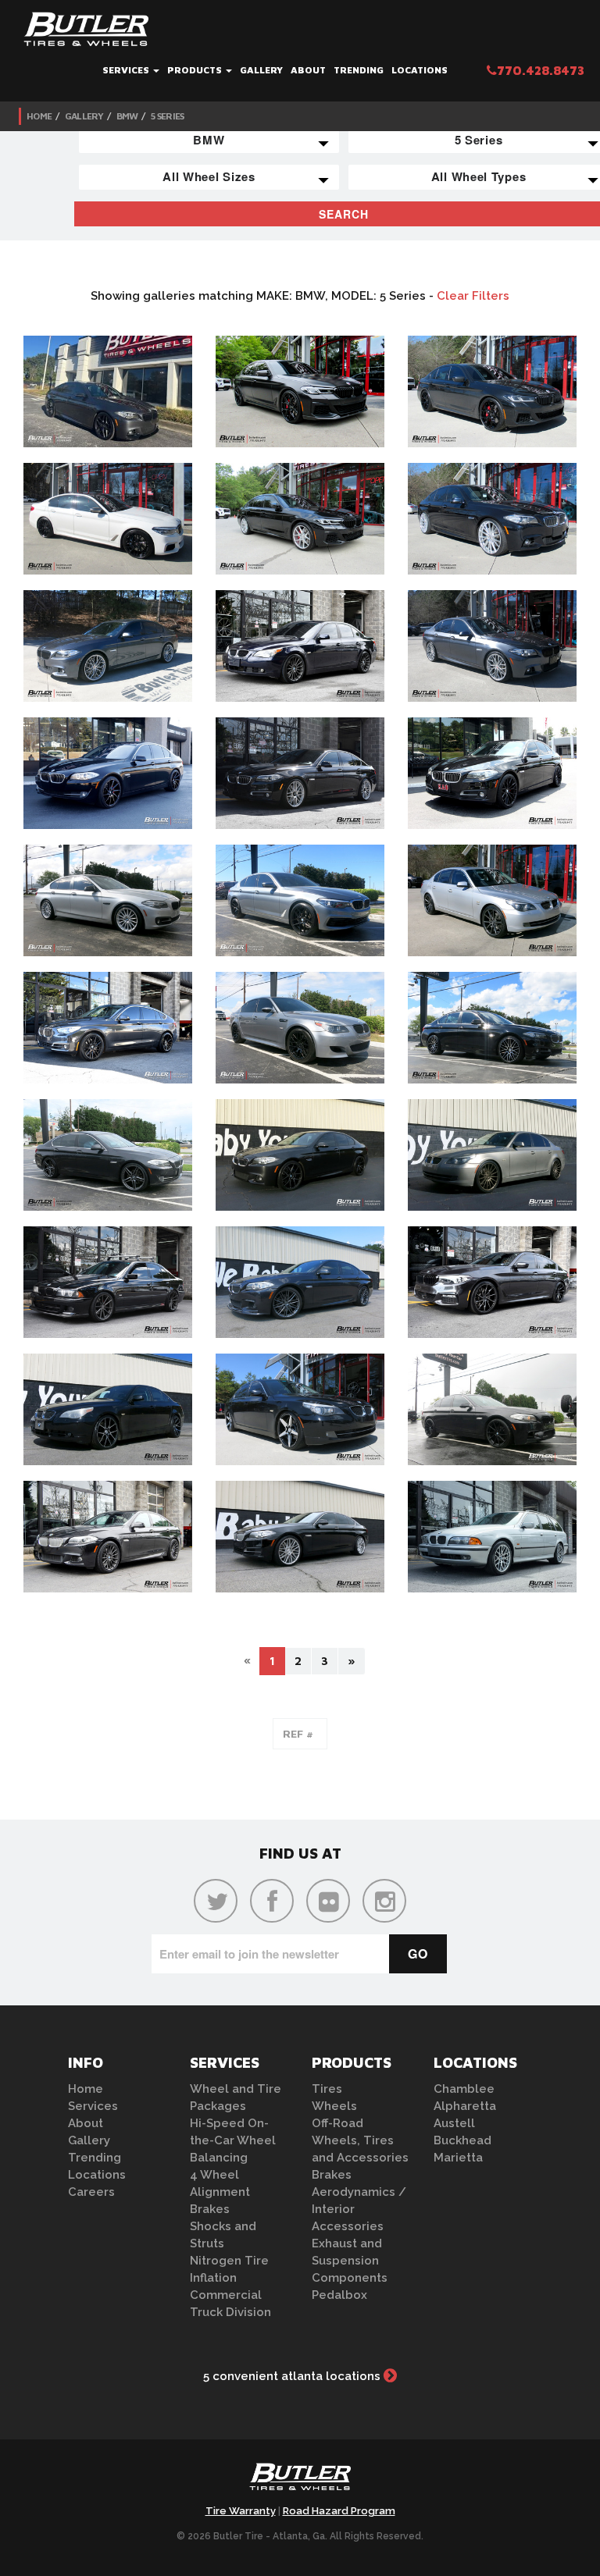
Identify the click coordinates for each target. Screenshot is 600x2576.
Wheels (334, 2106)
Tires (327, 2089)
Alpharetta (465, 2106)
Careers (91, 2192)
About (308, 70)
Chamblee (464, 2089)
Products (196, 70)
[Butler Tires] (300, 2482)
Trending (359, 70)
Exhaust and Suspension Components (350, 2261)
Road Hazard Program (339, 2511)
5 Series (167, 116)
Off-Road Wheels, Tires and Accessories (360, 2140)
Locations (420, 70)
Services (127, 70)
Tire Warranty (241, 2511)
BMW (127, 116)
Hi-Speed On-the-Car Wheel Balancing (233, 2140)
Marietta (458, 2158)
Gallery (261, 70)
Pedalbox (339, 2295)
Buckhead (462, 2140)
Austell (454, 2123)
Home (39, 116)
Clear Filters (473, 296)
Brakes (210, 2209)
